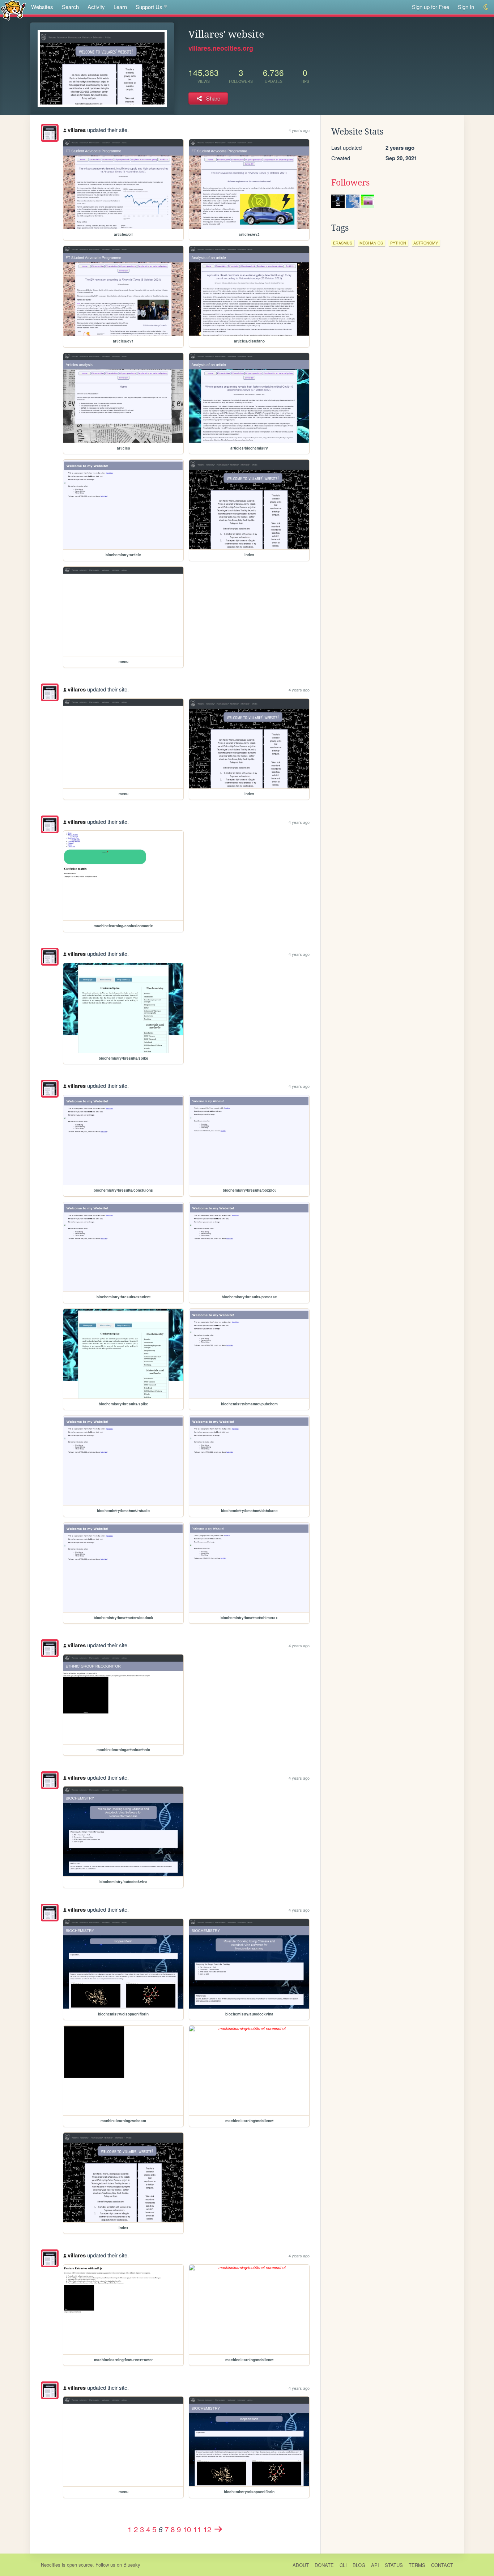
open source (80, 2565)
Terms (417, 2565)
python (398, 243)
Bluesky (132, 2565)
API (375, 2565)
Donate (324, 2565)
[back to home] (13, 10)
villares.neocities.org (221, 48)
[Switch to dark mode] (486, 7)
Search (70, 7)
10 (187, 2529)
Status (394, 2565)
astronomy (426, 243)
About (301, 2565)
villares (77, 130)
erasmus (343, 243)
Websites (42, 7)
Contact (442, 2565)
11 (197, 2529)
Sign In (466, 7)
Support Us (149, 7)
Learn (120, 7)
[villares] (50, 133)
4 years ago (299, 130)
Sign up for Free (431, 7)
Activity (96, 7)
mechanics (371, 243)
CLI (343, 2565)
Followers (350, 183)
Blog (359, 2565)
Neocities (51, 2565)
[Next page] (218, 2529)
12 (207, 2529)
